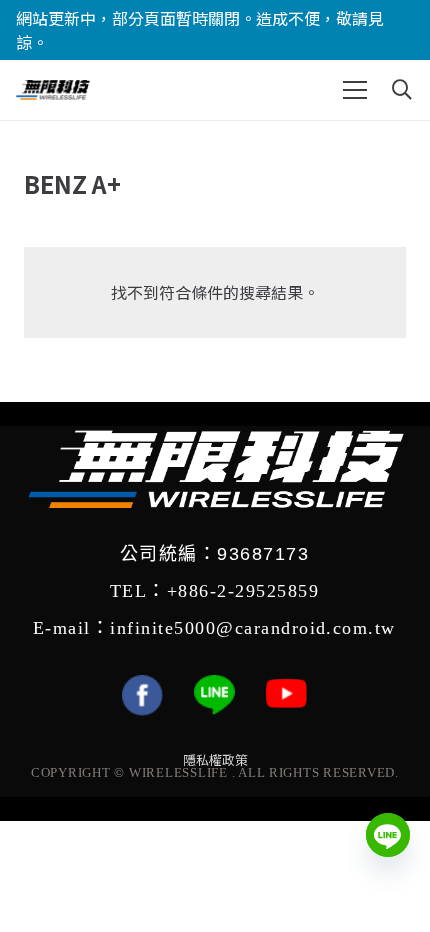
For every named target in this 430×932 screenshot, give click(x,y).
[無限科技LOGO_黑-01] (53, 90)
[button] (355, 90)
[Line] (388, 835)
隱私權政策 (215, 760)
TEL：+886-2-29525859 (214, 591)
